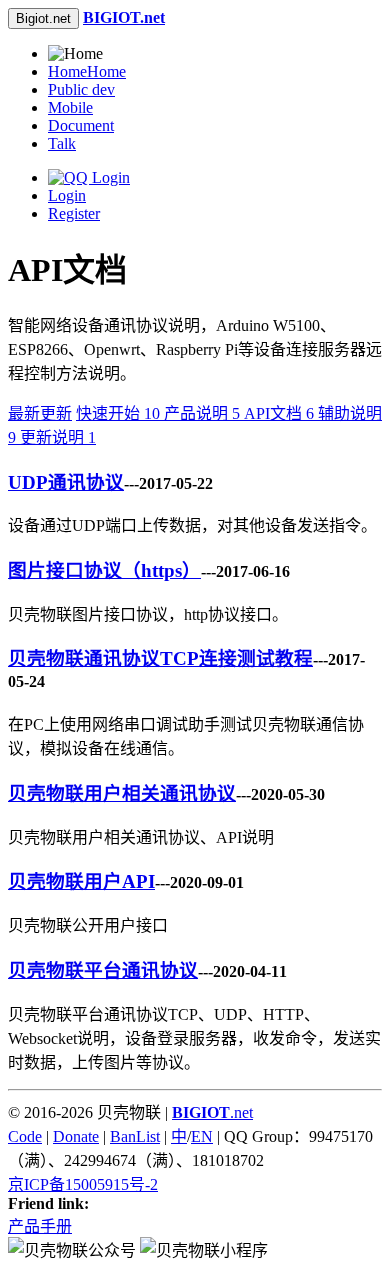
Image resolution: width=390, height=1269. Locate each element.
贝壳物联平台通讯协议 (103, 970)
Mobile (70, 107)
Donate (76, 1136)
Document (81, 125)
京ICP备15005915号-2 (83, 1184)
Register (74, 213)
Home (87, 71)
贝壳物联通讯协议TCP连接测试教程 (160, 658)
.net (212, 1112)
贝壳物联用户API (81, 881)
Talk (62, 143)
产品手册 (40, 1226)
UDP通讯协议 (66, 482)
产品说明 (202, 413)
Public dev (81, 89)
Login (67, 195)
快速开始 (118, 413)
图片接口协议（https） (104, 570)
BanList (135, 1136)
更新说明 (58, 437)
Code (25, 1136)
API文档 (279, 413)
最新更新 (40, 413)
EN (202, 1136)
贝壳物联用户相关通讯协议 (122, 793)
